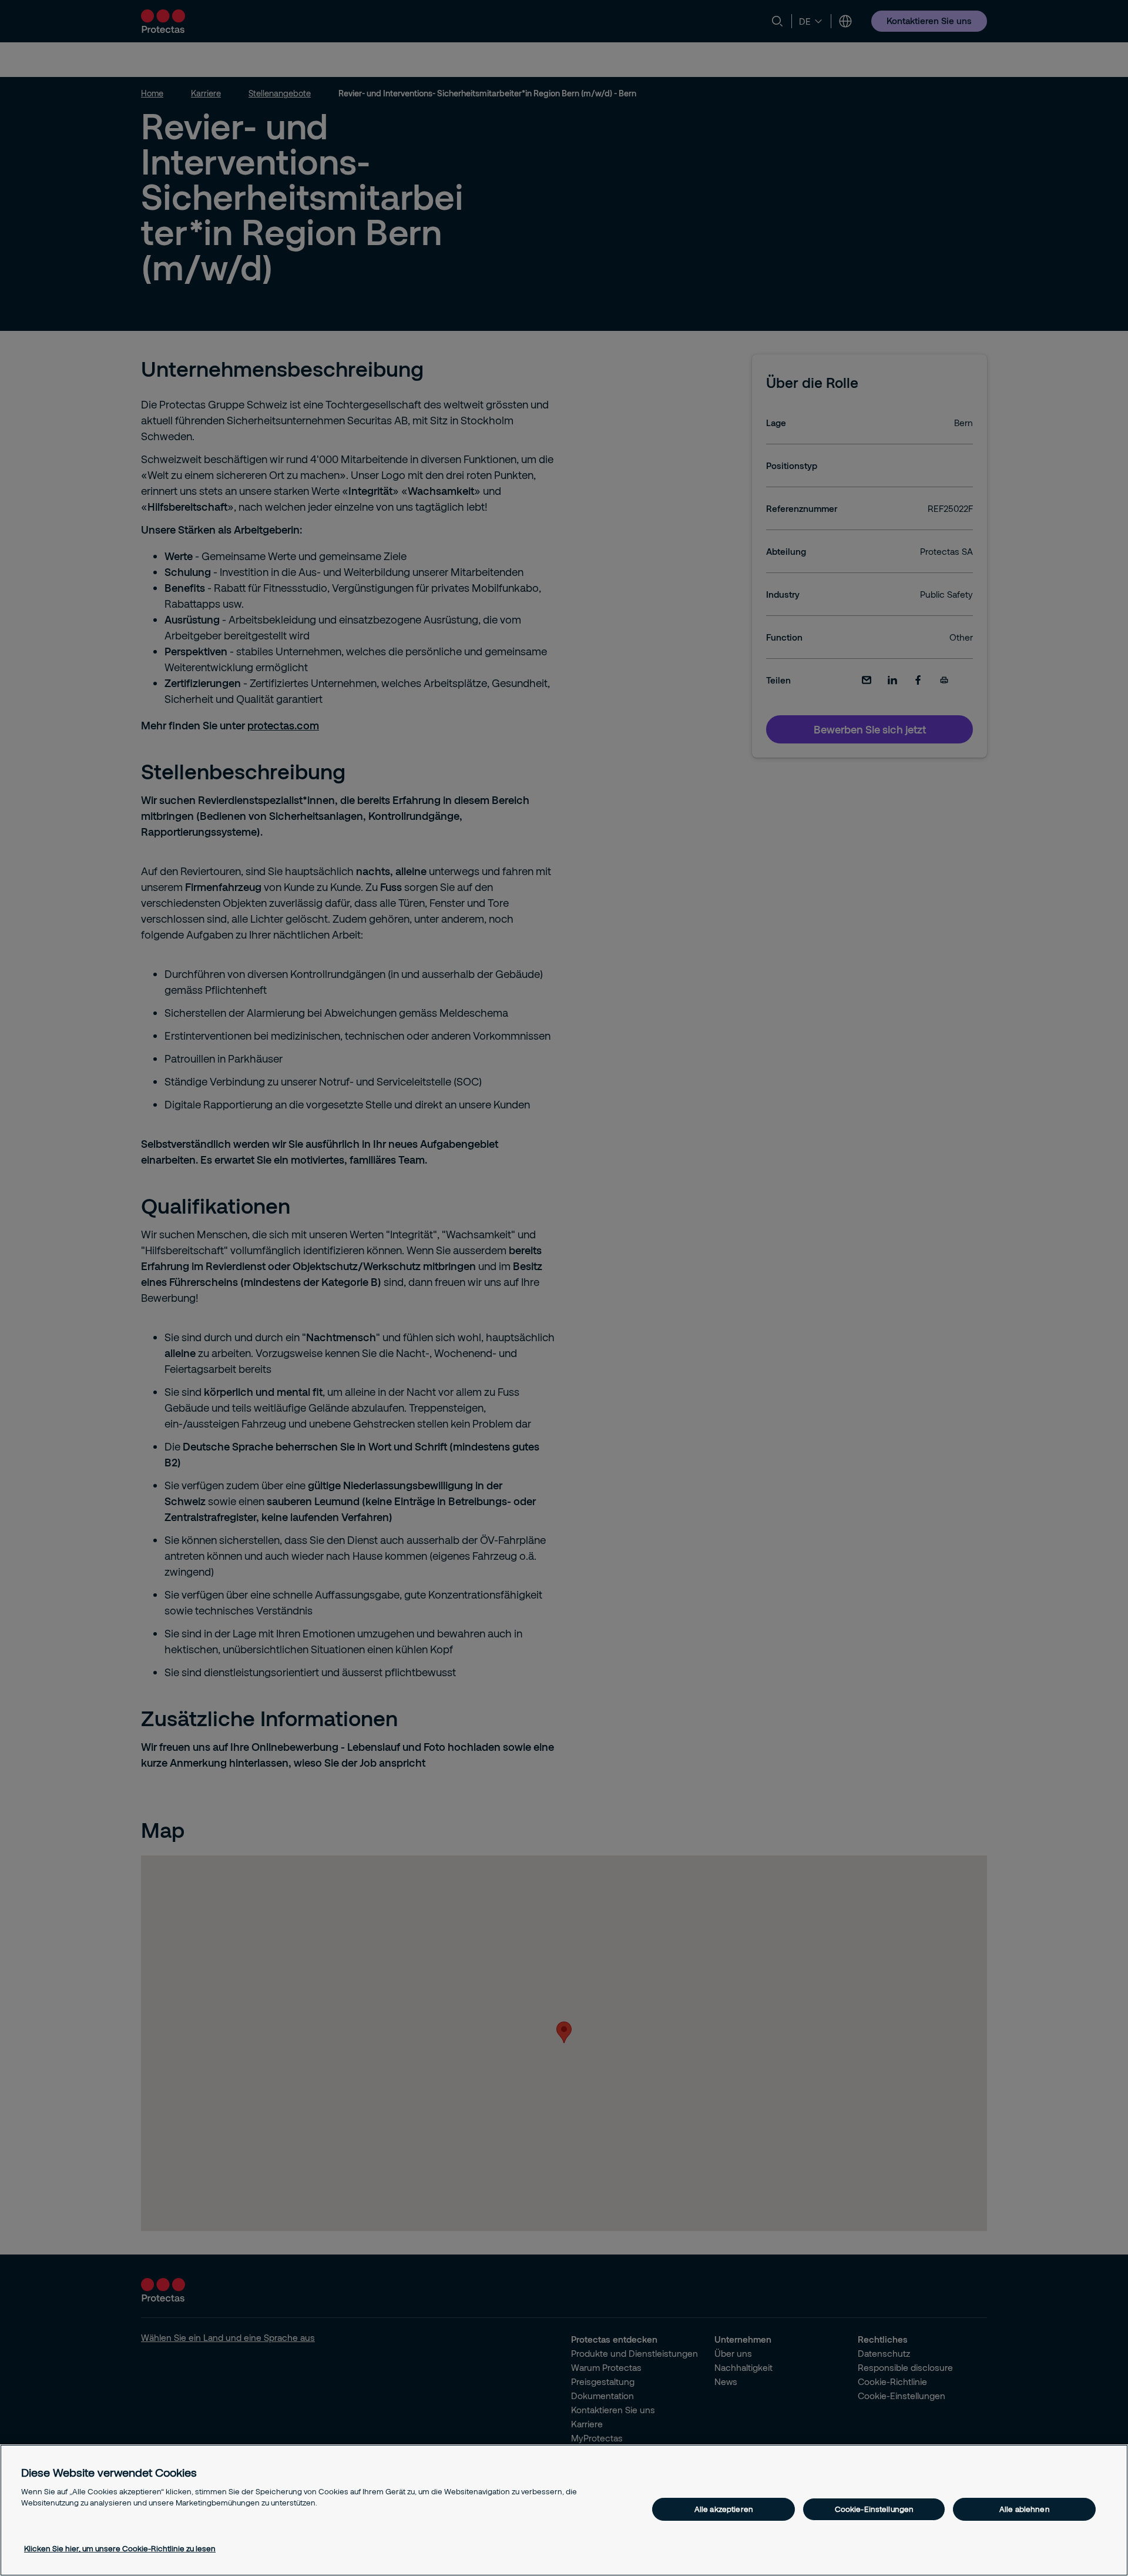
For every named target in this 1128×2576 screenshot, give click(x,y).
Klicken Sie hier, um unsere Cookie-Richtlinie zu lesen (120, 2548)
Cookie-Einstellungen (874, 2509)
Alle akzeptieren (724, 2509)
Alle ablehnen (1025, 2509)
